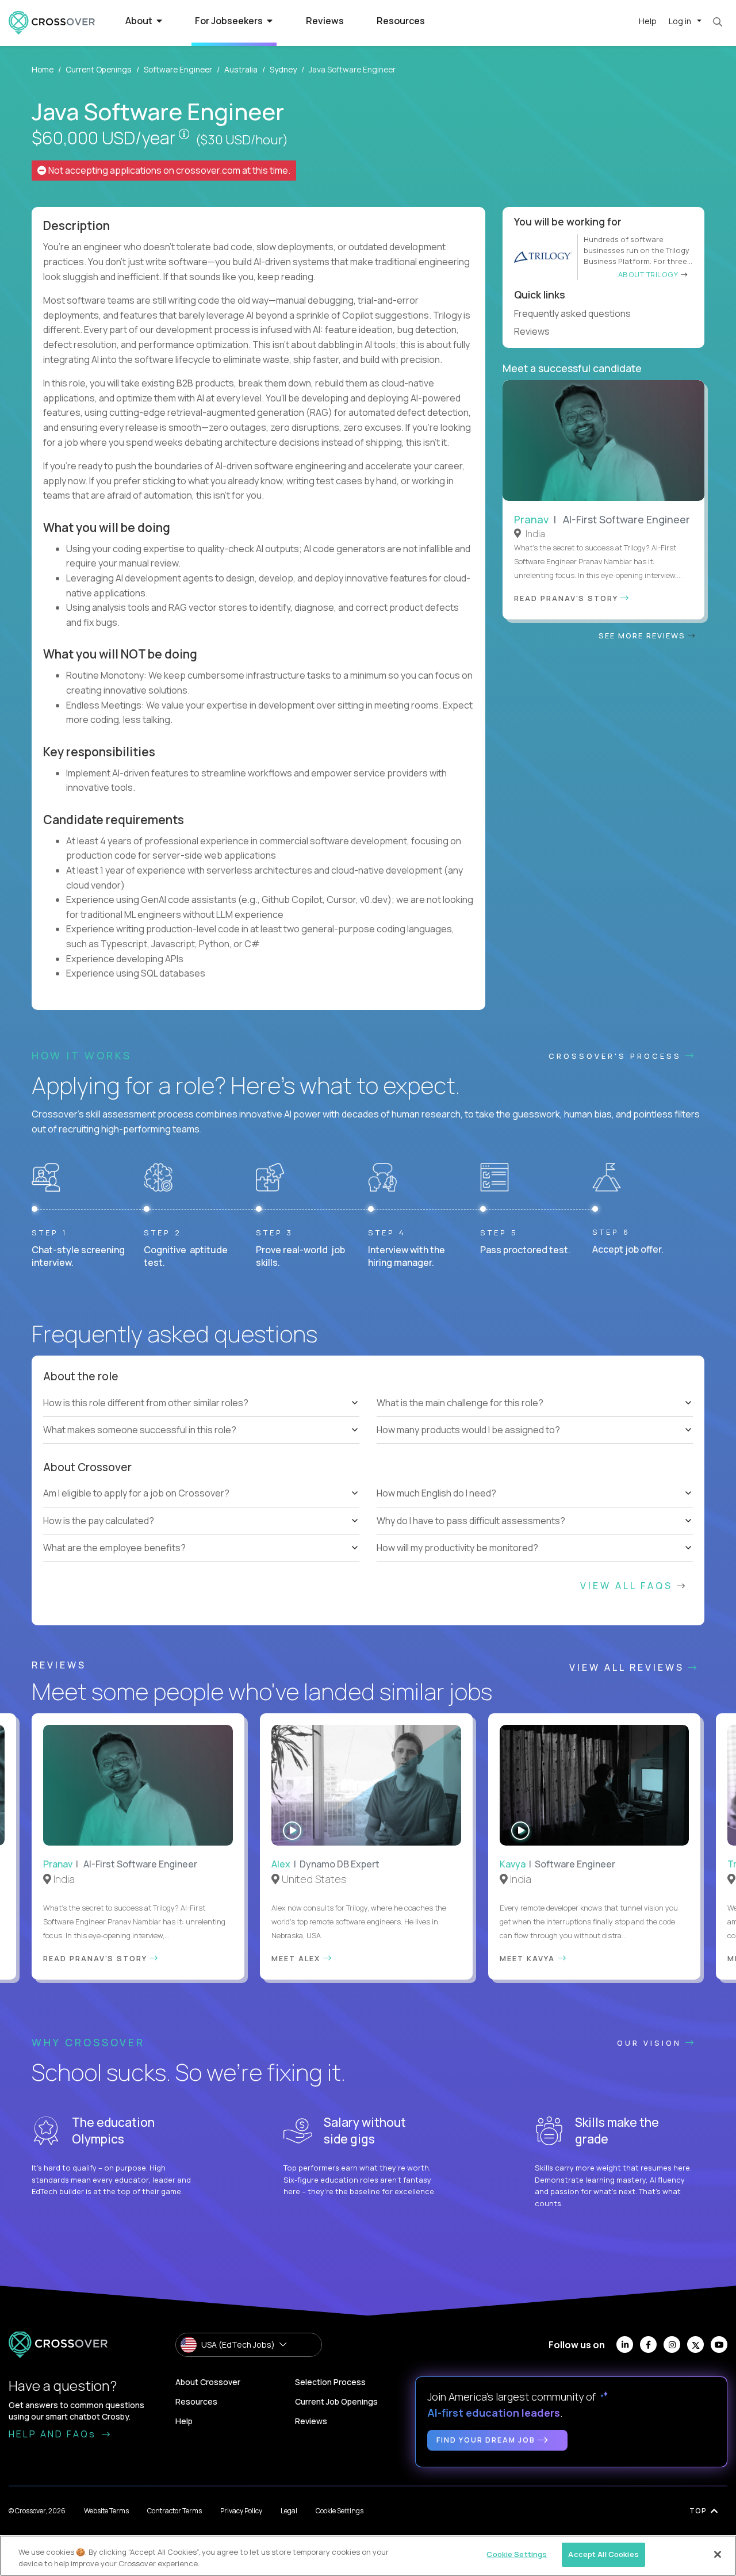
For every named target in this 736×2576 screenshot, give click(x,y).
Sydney (283, 69)
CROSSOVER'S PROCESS (617, 1056)
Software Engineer (178, 69)
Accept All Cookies (603, 2554)
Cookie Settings (340, 2511)
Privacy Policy (241, 2511)
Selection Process (330, 2382)
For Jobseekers (230, 21)
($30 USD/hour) (242, 140)
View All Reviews (629, 1667)
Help (648, 21)
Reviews (325, 21)
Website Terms (106, 2511)
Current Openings (99, 69)
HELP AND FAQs (54, 2434)
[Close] (718, 2554)
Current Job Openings (336, 2401)
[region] (368, 2556)
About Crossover (208, 2382)
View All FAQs (628, 1586)
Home (43, 69)
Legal (289, 2511)
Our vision (651, 2043)
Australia (241, 69)
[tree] (201, 1416)
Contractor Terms (175, 2511)
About (140, 21)
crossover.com (208, 170)
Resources (401, 21)
